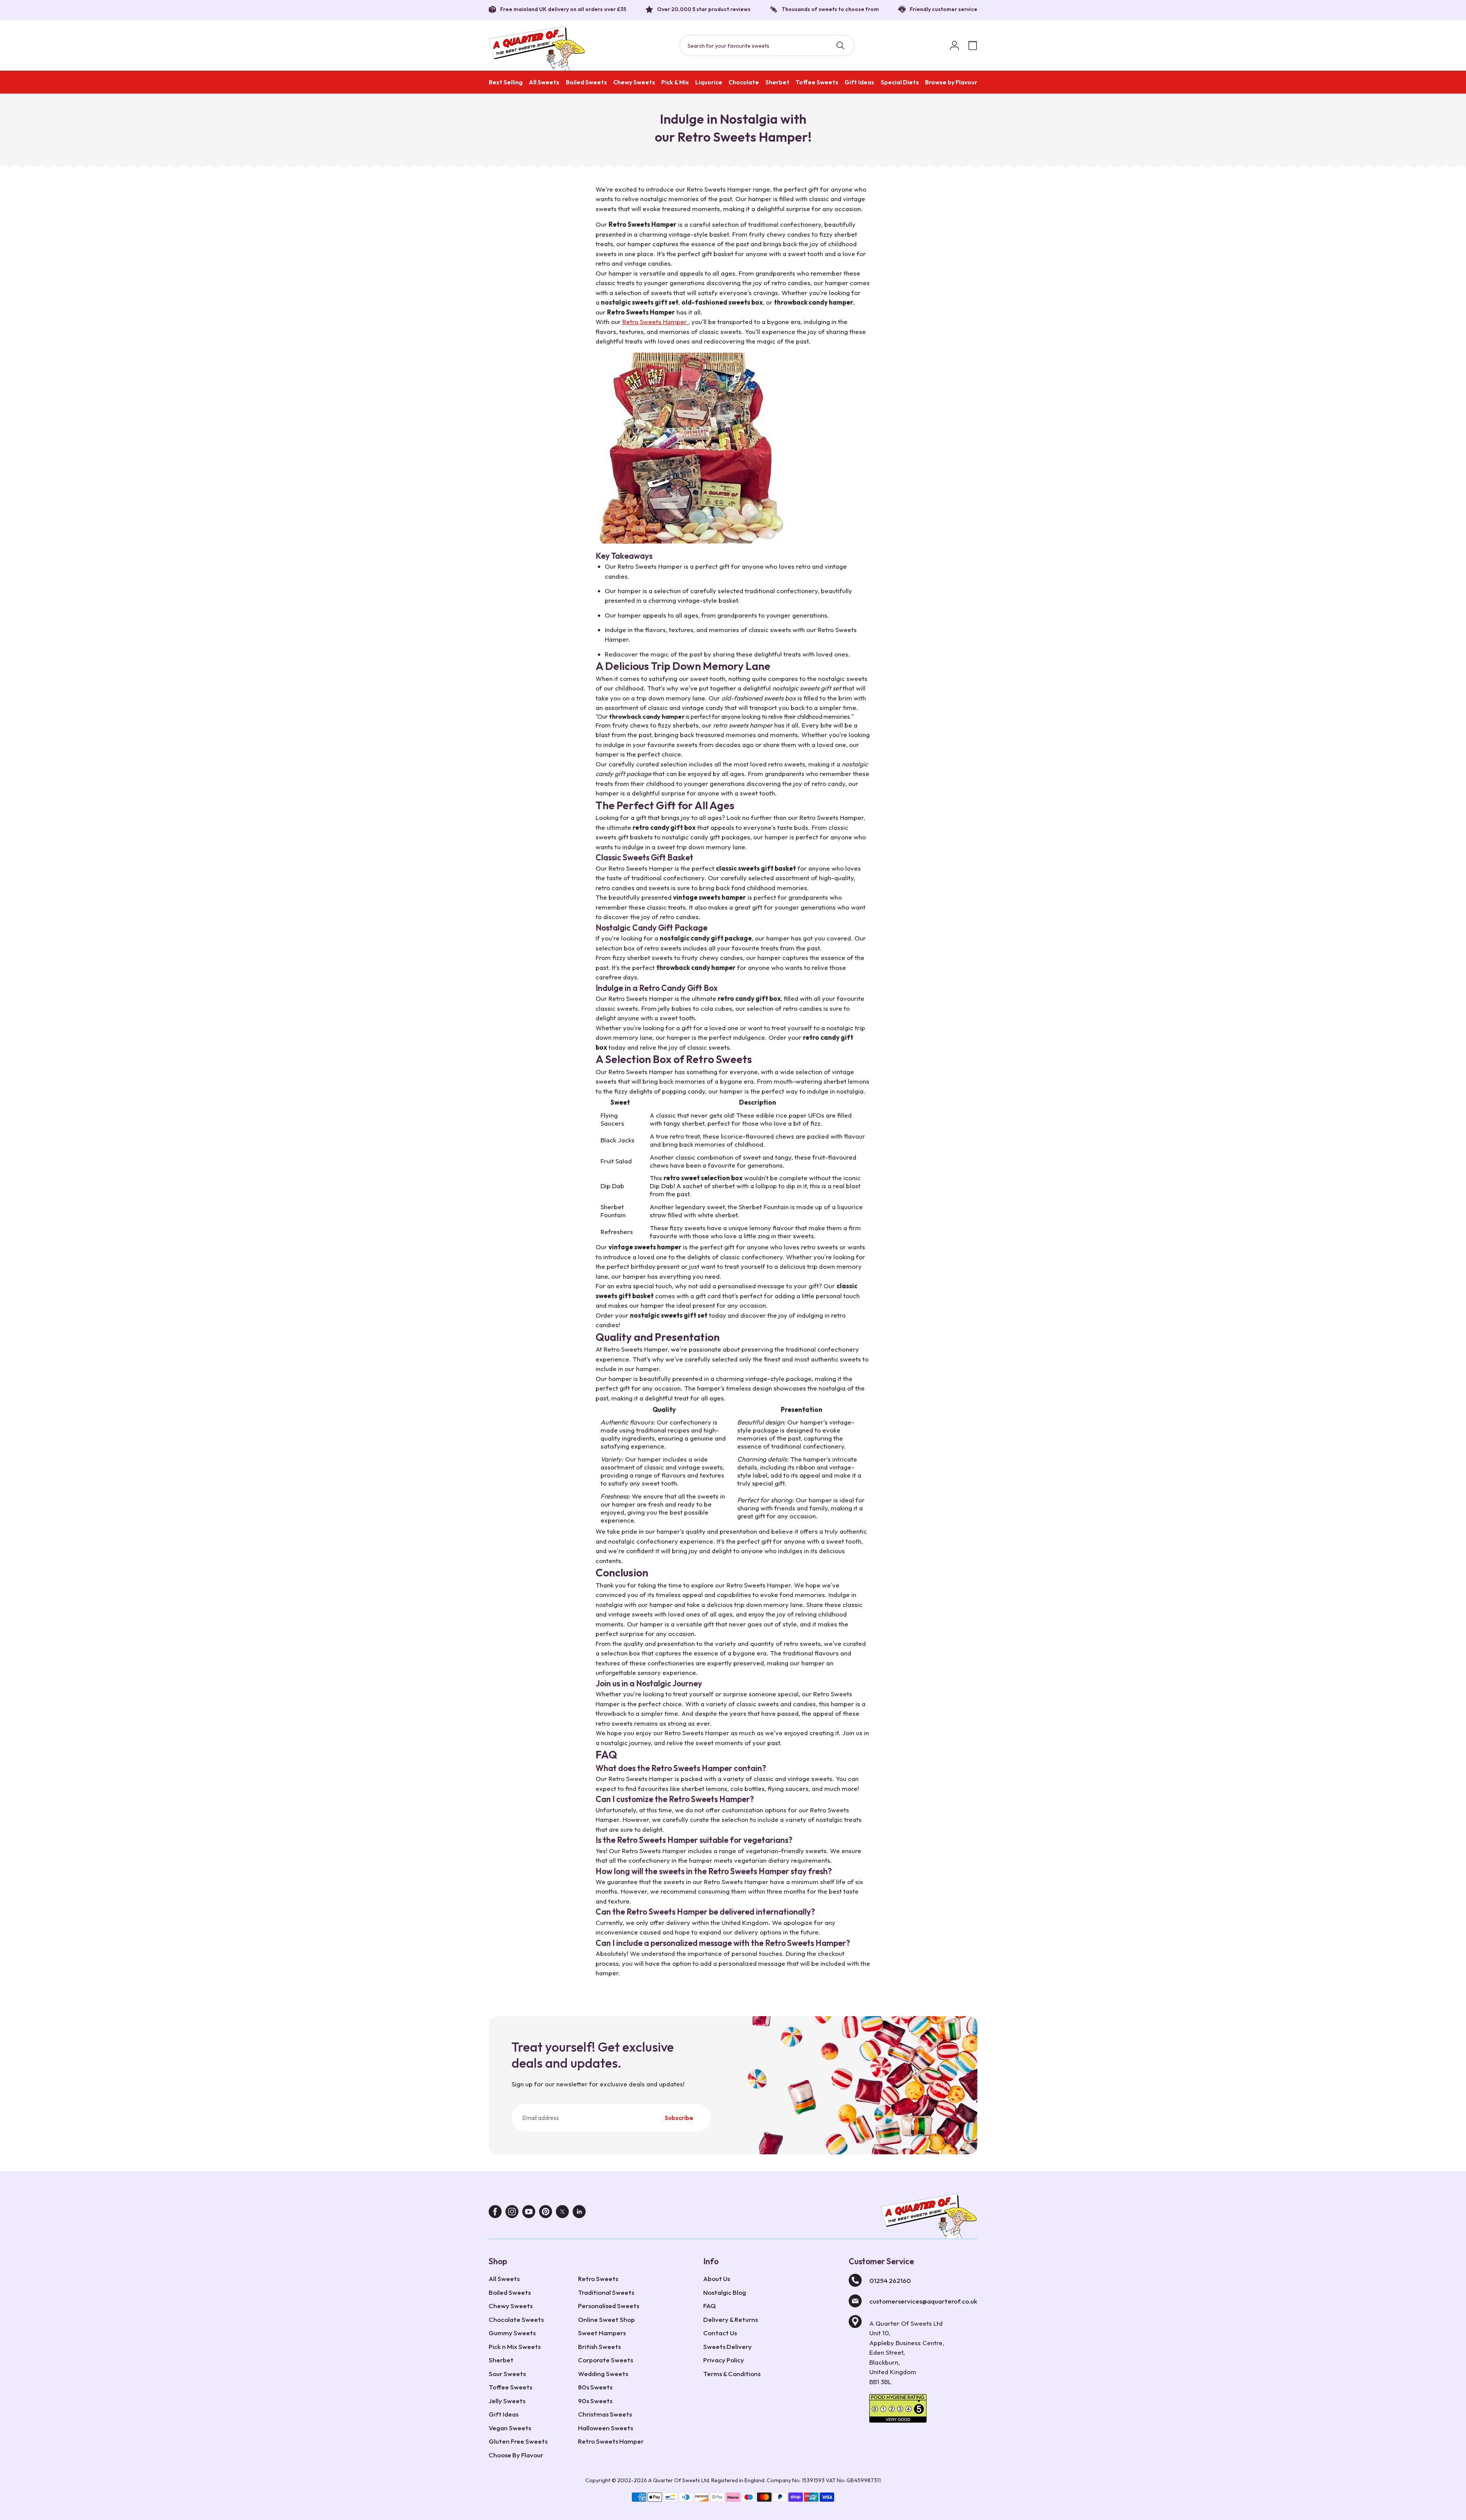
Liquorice (709, 82)
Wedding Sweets (603, 2374)
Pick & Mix (675, 82)
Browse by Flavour (951, 82)
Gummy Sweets (512, 2333)
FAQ (710, 2306)
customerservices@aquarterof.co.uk (923, 2301)
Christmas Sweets (605, 2414)
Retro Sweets (598, 2279)
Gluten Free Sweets (518, 2441)
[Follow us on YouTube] (529, 2213)
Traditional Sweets (606, 2292)
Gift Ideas (859, 82)
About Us (717, 2279)
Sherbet (777, 82)
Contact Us (720, 2333)
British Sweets (599, 2347)
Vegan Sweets (510, 2428)
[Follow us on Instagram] (512, 2213)
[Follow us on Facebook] (495, 2213)
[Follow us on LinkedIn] (579, 2213)
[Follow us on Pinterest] (546, 2213)
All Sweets (544, 82)
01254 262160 (890, 2280)
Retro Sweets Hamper (655, 322)
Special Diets (900, 82)
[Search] (840, 45)
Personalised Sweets (609, 2306)
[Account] (954, 45)
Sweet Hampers (602, 2333)
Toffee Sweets (817, 82)
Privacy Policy (724, 2360)
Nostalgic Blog (725, 2292)
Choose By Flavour (516, 2455)
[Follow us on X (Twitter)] (562, 2213)
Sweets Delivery (727, 2347)
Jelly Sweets (507, 2401)
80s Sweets (595, 2387)
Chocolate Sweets (516, 2319)
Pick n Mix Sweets (515, 2347)
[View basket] (973, 45)
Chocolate (744, 82)
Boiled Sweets (586, 82)
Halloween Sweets (605, 2428)
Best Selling (506, 82)
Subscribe (679, 2118)
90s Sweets (595, 2401)
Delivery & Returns (731, 2319)
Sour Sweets (507, 2374)
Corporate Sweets (605, 2360)
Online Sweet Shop (606, 2319)
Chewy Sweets (634, 82)
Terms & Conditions (732, 2374)
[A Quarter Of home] (537, 48)
